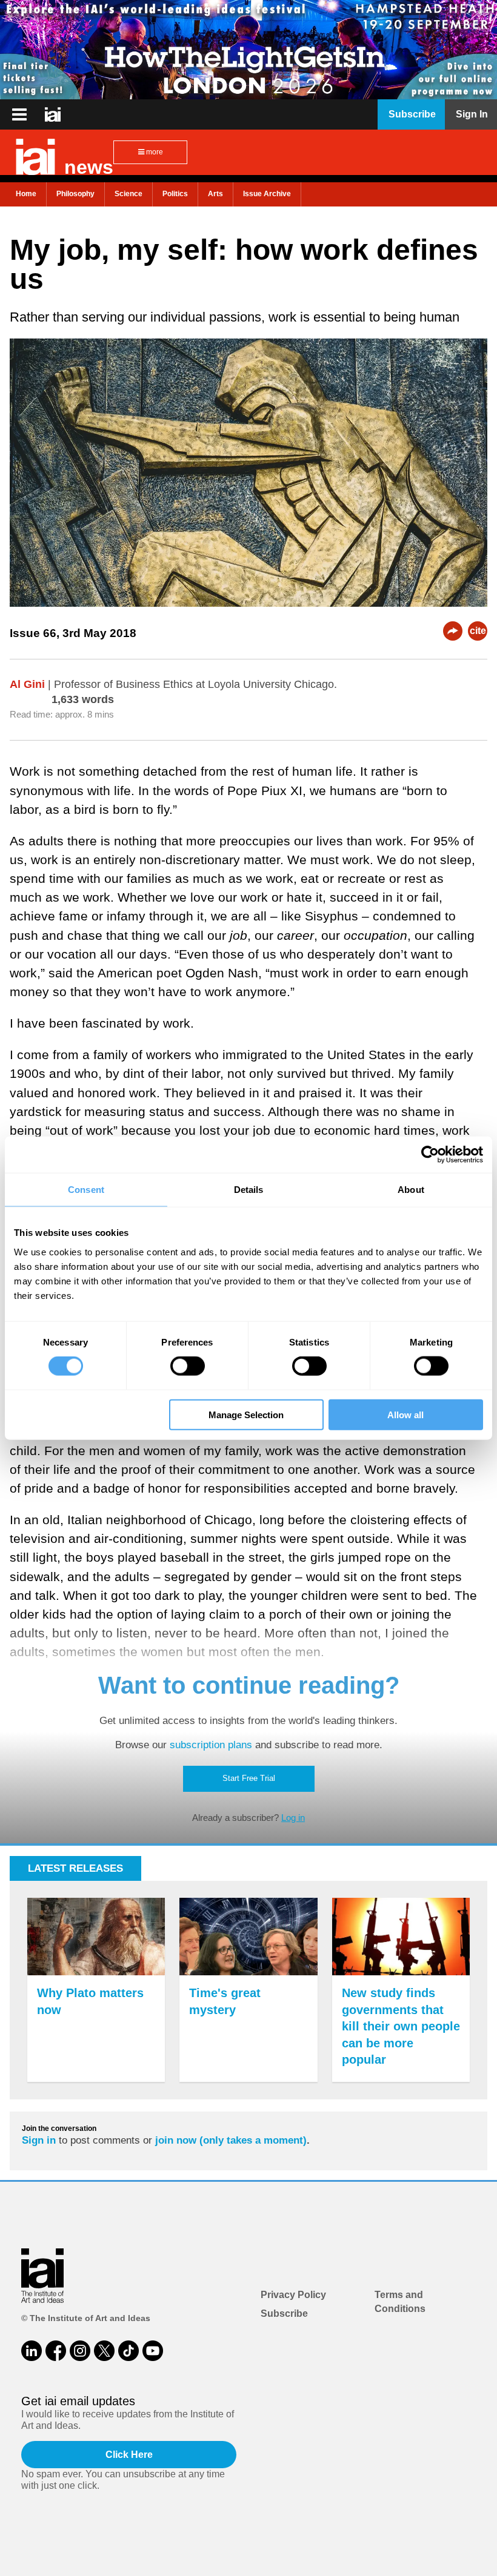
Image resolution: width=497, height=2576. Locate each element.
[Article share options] (453, 631)
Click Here (129, 2455)
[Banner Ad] (248, 50)
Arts (215, 194)
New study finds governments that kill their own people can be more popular (401, 2026)
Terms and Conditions (400, 2301)
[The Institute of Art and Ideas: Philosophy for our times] (19, 114)
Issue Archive (267, 194)
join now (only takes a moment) (231, 2140)
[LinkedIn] (32, 2351)
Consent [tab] (86, 1190)
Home (26, 194)
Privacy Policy (293, 2295)
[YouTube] (153, 2351)
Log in (293, 1818)
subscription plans (211, 1745)
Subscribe (284, 2313)
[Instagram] (80, 2351)
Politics (175, 194)
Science (128, 194)
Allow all (405, 1414)
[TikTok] (128, 2351)
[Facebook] (56, 2351)
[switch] (188, 1366)
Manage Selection (246, 1414)
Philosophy (75, 194)
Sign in (39, 2140)
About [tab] (411, 1190)
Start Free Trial (249, 1778)
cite (478, 631)
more (154, 152)
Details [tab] (249, 1190)
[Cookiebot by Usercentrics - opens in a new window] (430, 1155)
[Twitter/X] (104, 2351)
